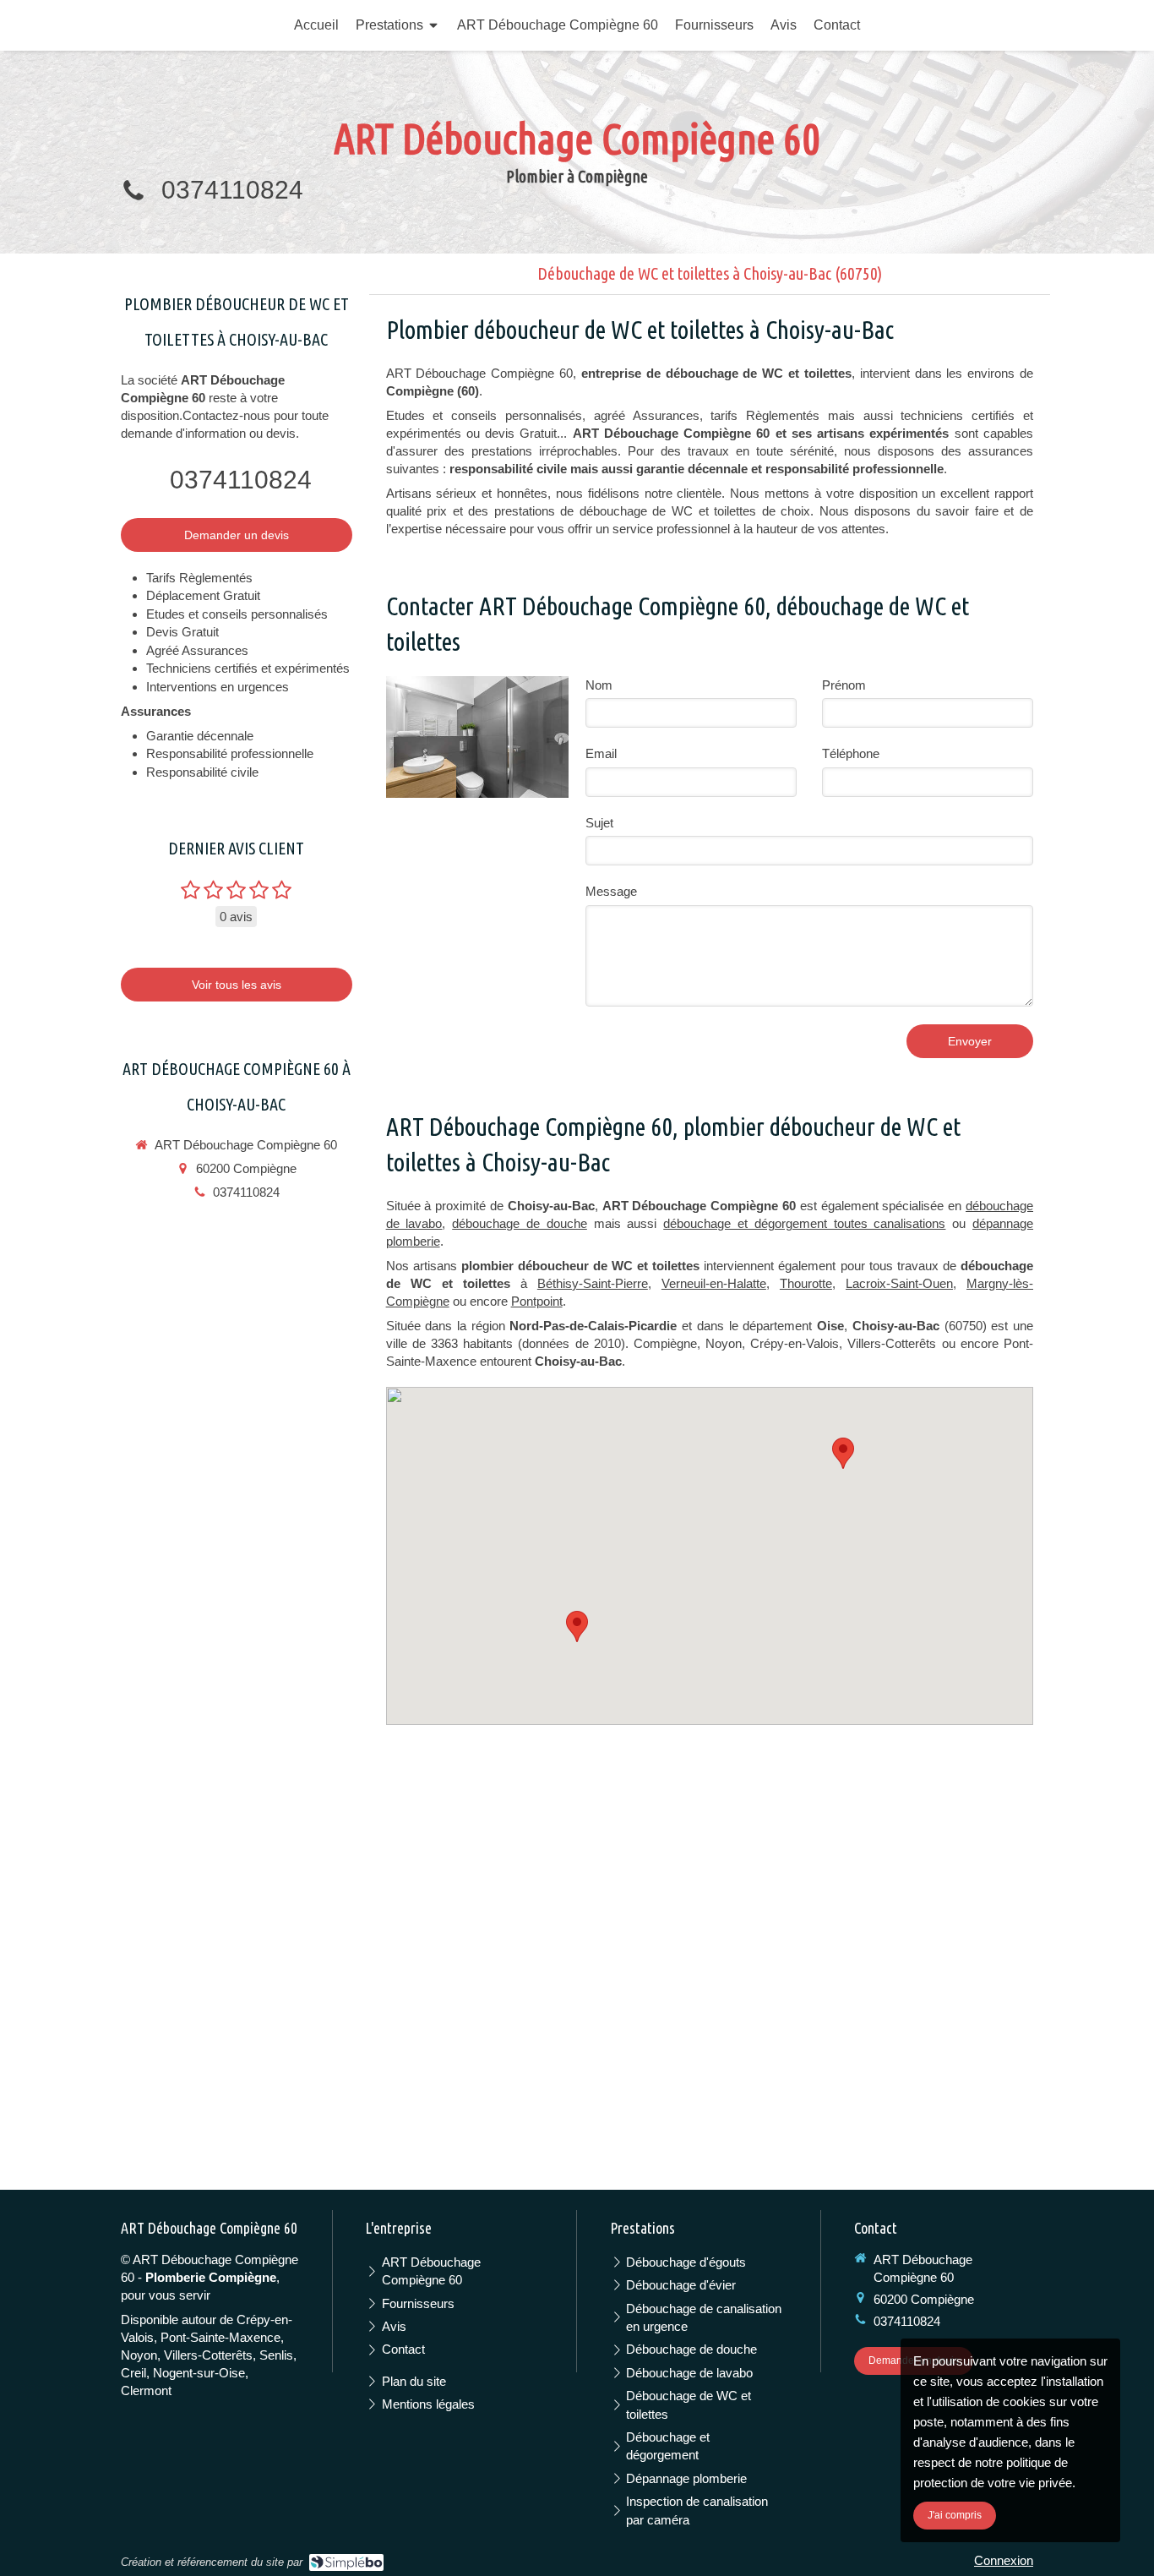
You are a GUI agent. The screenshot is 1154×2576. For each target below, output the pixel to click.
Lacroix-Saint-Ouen (899, 1283)
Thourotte (806, 1283)
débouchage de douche (520, 1223)
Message (611, 891)
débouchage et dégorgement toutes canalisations (804, 1223)
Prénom (844, 685)
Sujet (599, 823)
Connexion (1004, 2560)
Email (601, 753)
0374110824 (232, 190)
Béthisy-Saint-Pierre (593, 1283)
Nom (599, 685)
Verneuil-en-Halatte (714, 1283)
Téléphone (851, 753)
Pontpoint (537, 1301)
